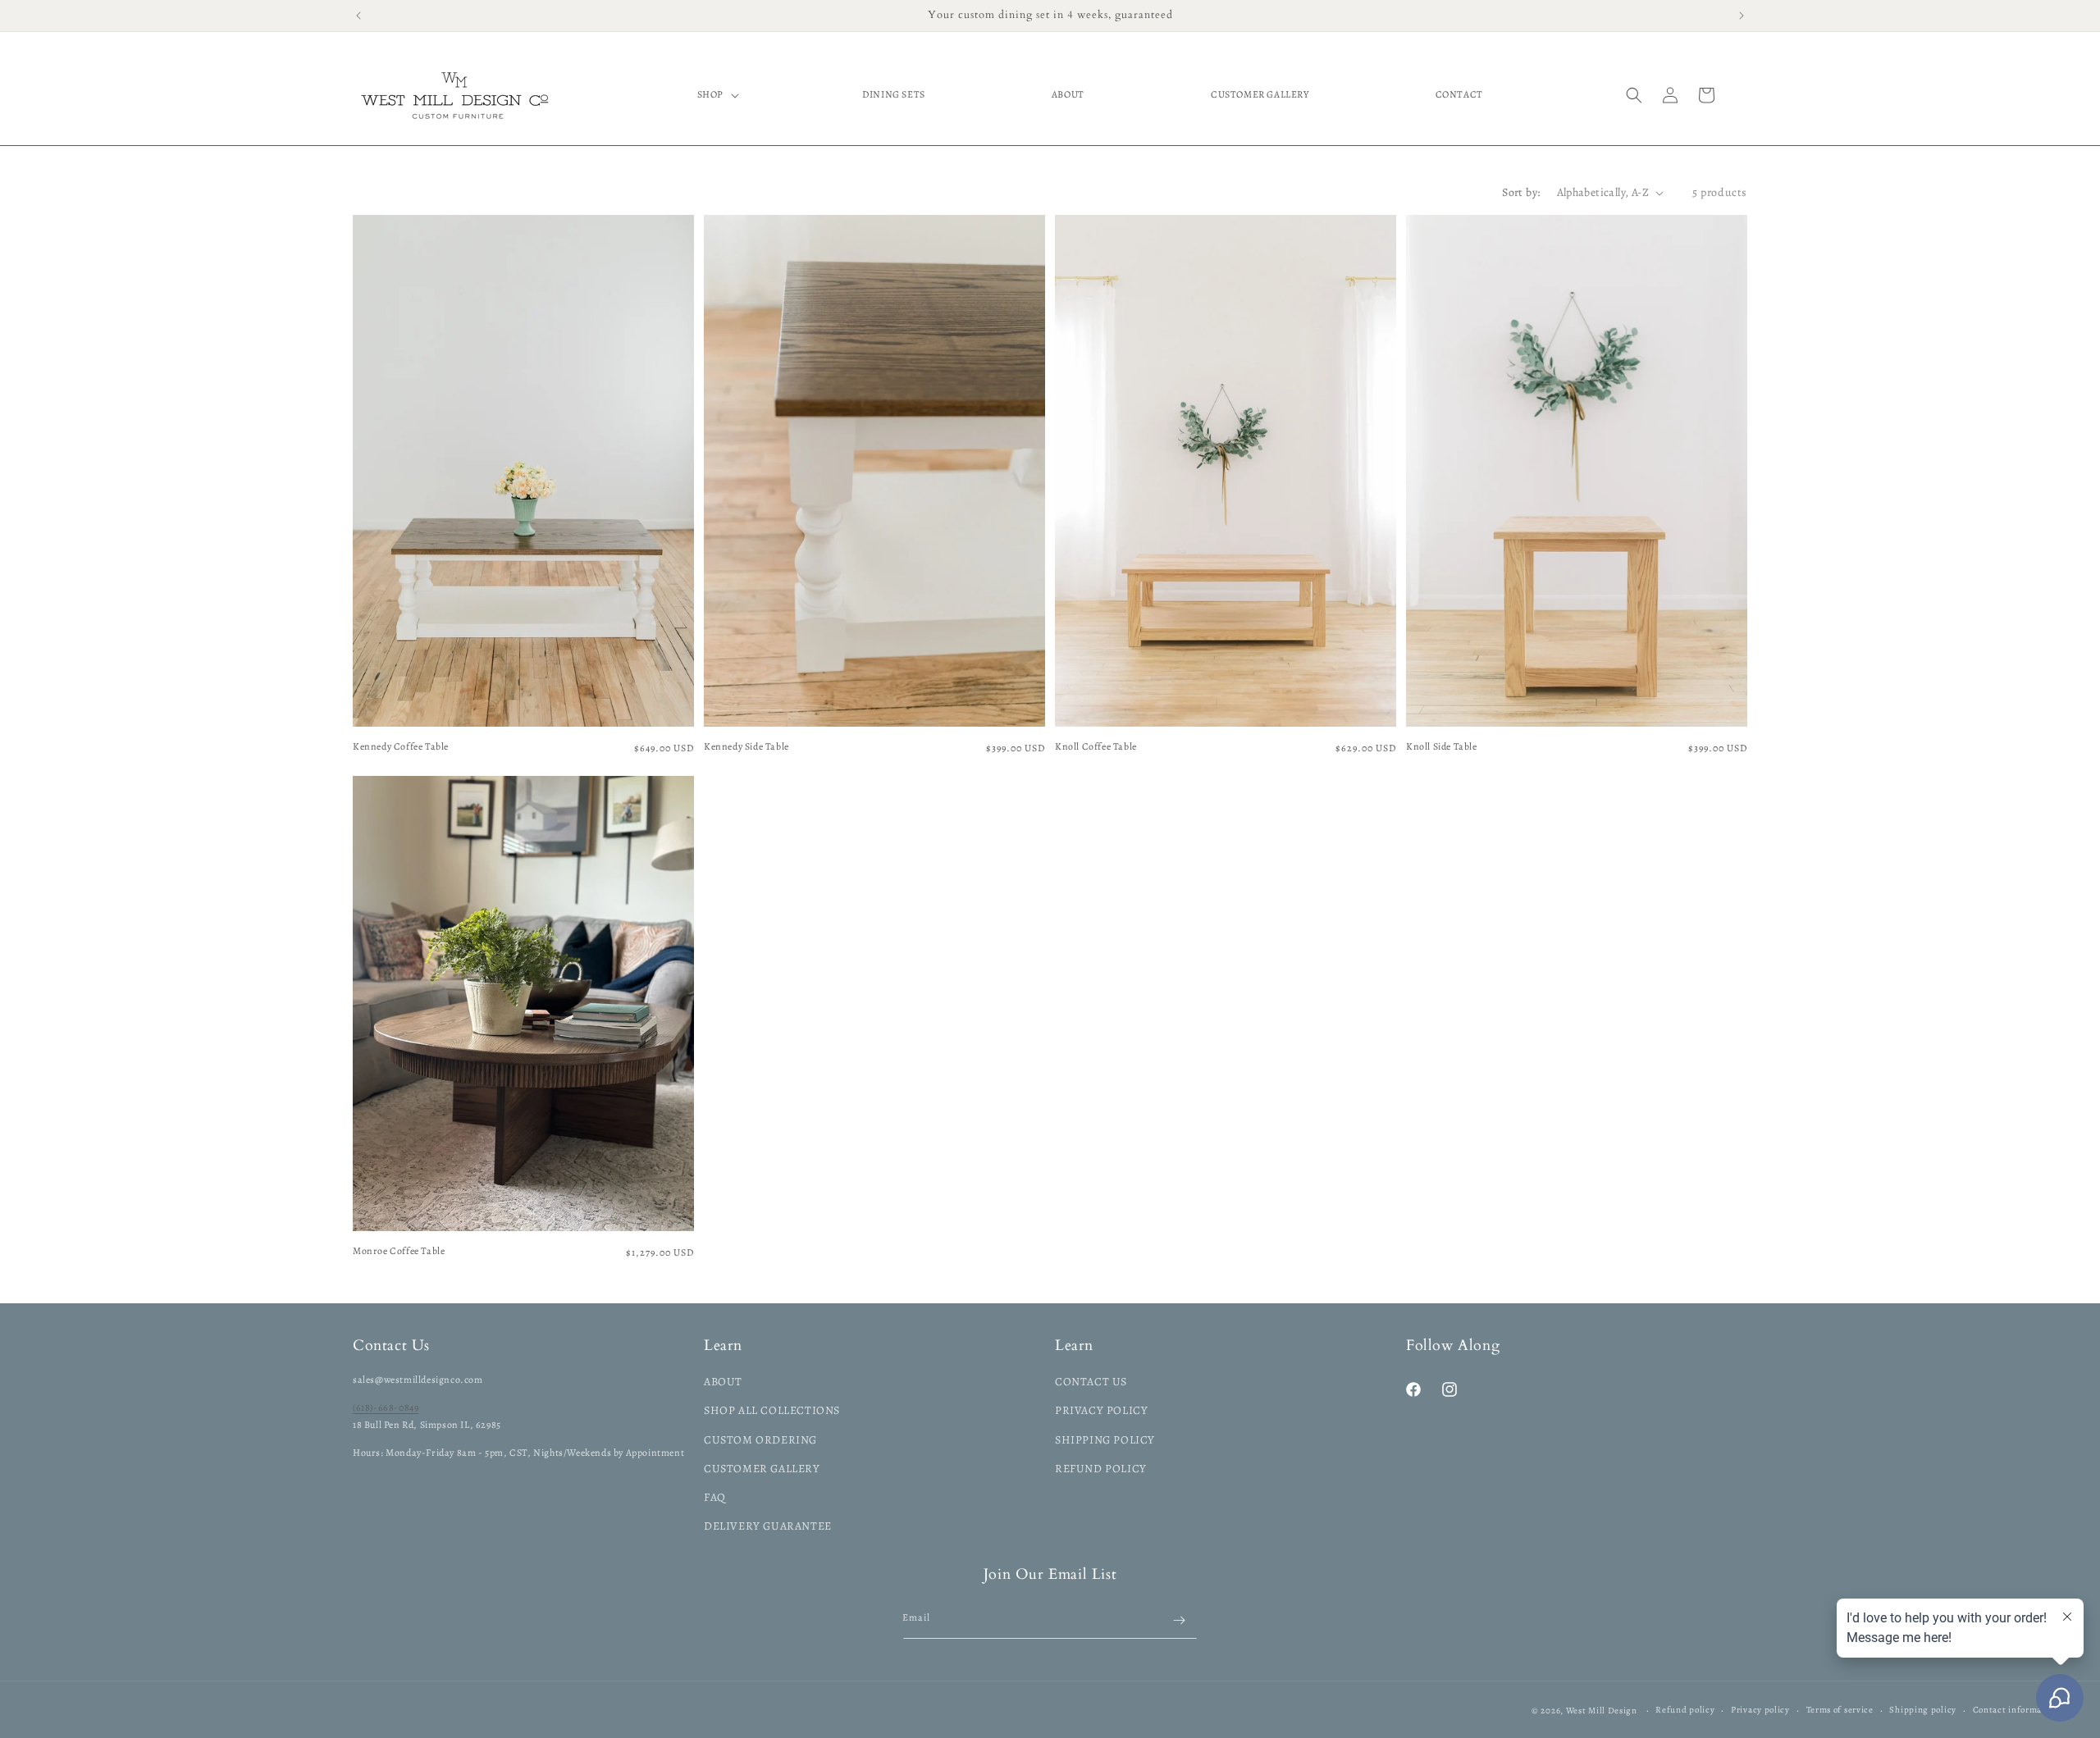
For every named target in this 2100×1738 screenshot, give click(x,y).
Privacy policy (1760, 1710)
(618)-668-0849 (386, 1407)
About (723, 1382)
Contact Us (1091, 1382)
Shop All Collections (772, 1410)
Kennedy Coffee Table (401, 747)
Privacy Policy (1101, 1410)
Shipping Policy (1105, 1440)
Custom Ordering (760, 1440)
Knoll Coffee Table (1096, 747)
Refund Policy (1101, 1469)
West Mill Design (1602, 1711)
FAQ (715, 1497)
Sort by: (1521, 192)
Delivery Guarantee (768, 1526)
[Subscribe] (1179, 1620)
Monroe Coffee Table (399, 1251)
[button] (717, 95)
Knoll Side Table (1442, 747)
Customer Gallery (762, 1469)
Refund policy (1685, 1710)
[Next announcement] (1742, 16)
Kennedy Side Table (746, 747)
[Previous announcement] (358, 16)
